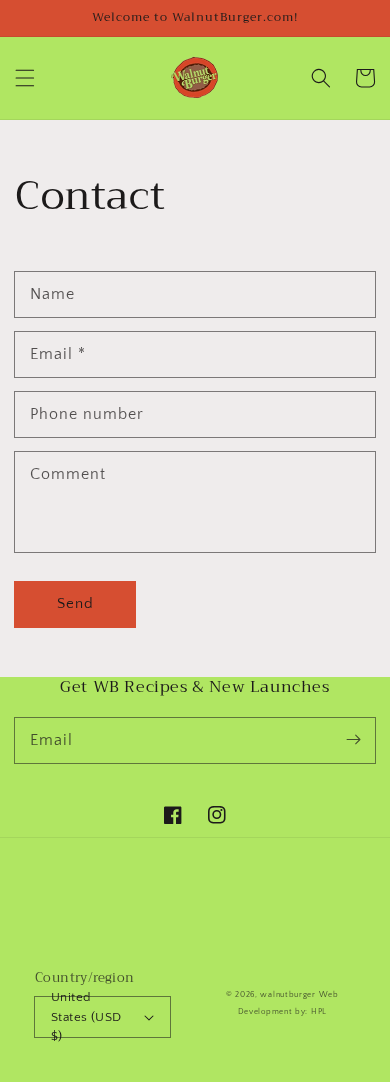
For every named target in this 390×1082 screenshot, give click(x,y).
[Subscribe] (353, 740)
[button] (25, 78)
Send (75, 603)
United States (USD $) (86, 1017)
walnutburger (287, 994)
